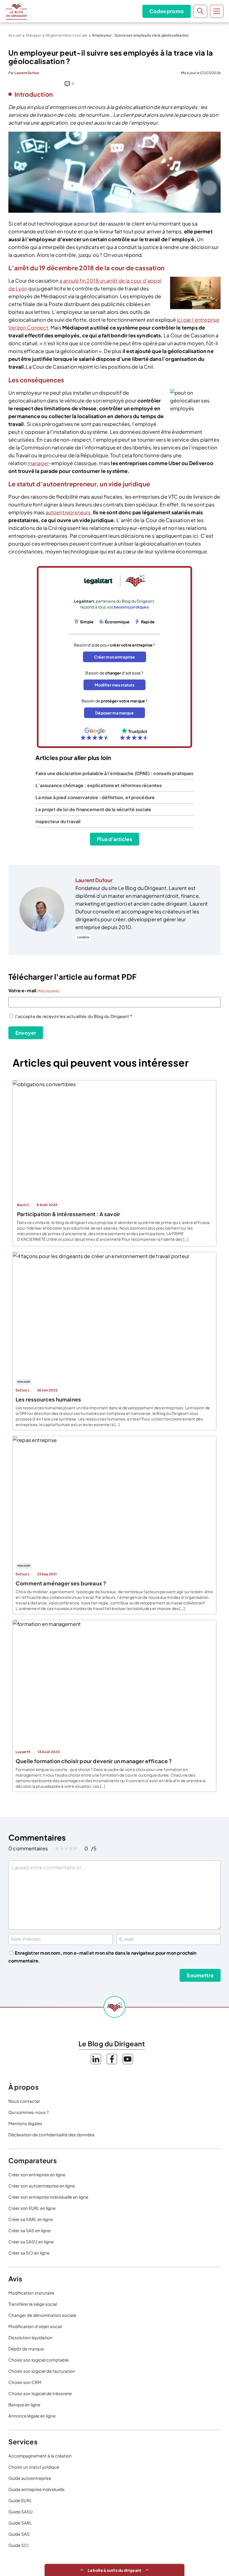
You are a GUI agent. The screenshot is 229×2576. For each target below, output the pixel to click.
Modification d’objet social (35, 2326)
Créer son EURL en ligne (32, 2208)
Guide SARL (20, 2523)
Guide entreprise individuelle (36, 2489)
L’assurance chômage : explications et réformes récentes (99, 785)
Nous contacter (24, 2101)
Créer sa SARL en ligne (31, 2219)
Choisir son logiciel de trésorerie (40, 2393)
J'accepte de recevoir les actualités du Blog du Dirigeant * (73, 1016)
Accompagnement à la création (40, 2456)
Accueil (15, 35)
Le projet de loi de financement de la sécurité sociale (93, 809)
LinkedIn (83, 937)
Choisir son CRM (25, 2382)
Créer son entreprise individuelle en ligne (48, 2197)
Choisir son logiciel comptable (39, 2360)
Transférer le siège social (33, 2304)
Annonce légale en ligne (32, 2416)
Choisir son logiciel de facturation (42, 2371)
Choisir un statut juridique (34, 2467)
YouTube (128, 2059)
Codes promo (167, 11)
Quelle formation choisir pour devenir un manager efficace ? (94, 1761)
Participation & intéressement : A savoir (69, 1214)
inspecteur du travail (58, 821)
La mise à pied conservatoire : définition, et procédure (95, 797)
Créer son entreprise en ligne (37, 2174)
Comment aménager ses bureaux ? (61, 1583)
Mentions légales (25, 2123)
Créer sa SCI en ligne (29, 2253)
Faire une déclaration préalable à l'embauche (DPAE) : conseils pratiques (114, 773)
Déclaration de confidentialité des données (52, 2135)
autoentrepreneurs (68, 512)
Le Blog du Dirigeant (16, 11)
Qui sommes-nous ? (28, 2112)
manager (38, 463)
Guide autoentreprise (30, 2478)
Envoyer (26, 1033)
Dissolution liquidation (30, 2337)
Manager (34, 35)
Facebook (112, 2059)
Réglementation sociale (66, 35)
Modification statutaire (31, 2293)
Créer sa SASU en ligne (31, 2242)
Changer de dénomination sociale (42, 2315)
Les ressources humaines (48, 1399)
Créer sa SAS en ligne (29, 2230)
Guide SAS (19, 2534)
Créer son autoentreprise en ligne (42, 2186)
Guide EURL (20, 2500)
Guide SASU (21, 2512)
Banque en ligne (24, 2405)
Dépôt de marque (26, 2349)
